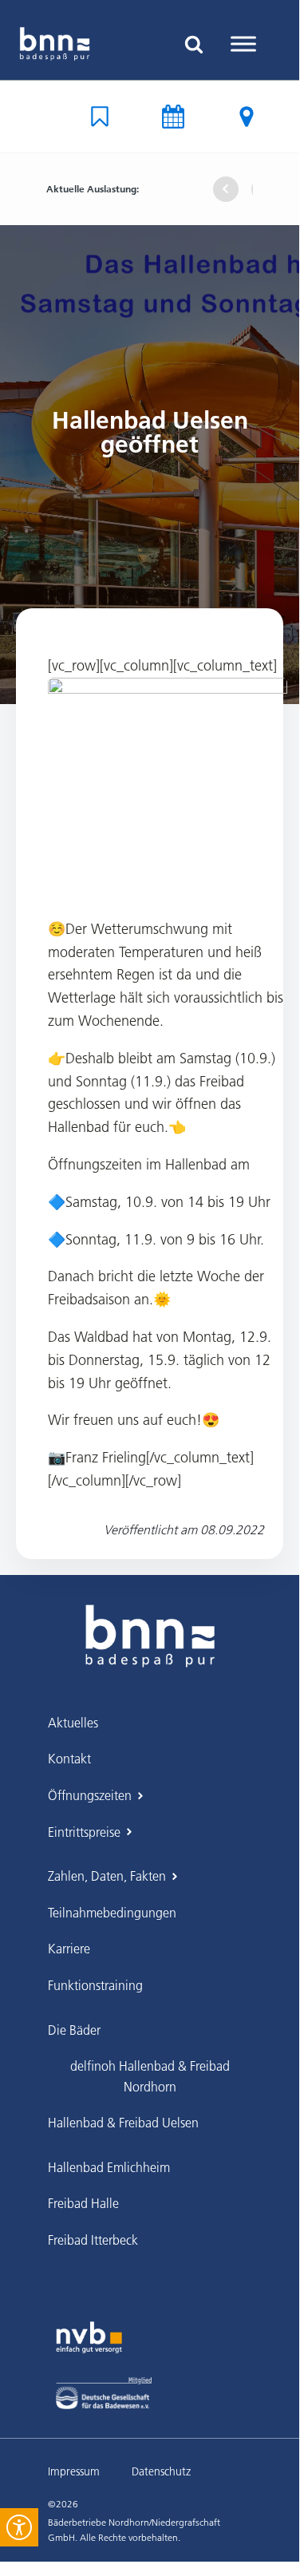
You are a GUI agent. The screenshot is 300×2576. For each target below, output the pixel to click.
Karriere (69, 1949)
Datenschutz (161, 2471)
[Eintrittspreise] (247, 117)
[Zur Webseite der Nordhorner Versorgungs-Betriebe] (89, 2337)
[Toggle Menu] (243, 44)
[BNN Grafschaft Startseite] (55, 44)
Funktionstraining (95, 1985)
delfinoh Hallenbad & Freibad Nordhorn (150, 2076)
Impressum (74, 2471)
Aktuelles (73, 1723)
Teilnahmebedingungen (112, 1913)
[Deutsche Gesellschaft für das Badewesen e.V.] (104, 2393)
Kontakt (69, 1759)
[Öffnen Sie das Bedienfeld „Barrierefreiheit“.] (19, 2527)
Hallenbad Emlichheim (109, 2167)
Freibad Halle (83, 2203)
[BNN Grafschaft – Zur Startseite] (150, 1624)
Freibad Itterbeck (93, 2240)
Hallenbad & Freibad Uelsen (123, 2123)
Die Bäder (74, 2030)
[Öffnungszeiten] (173, 117)
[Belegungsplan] (100, 117)
